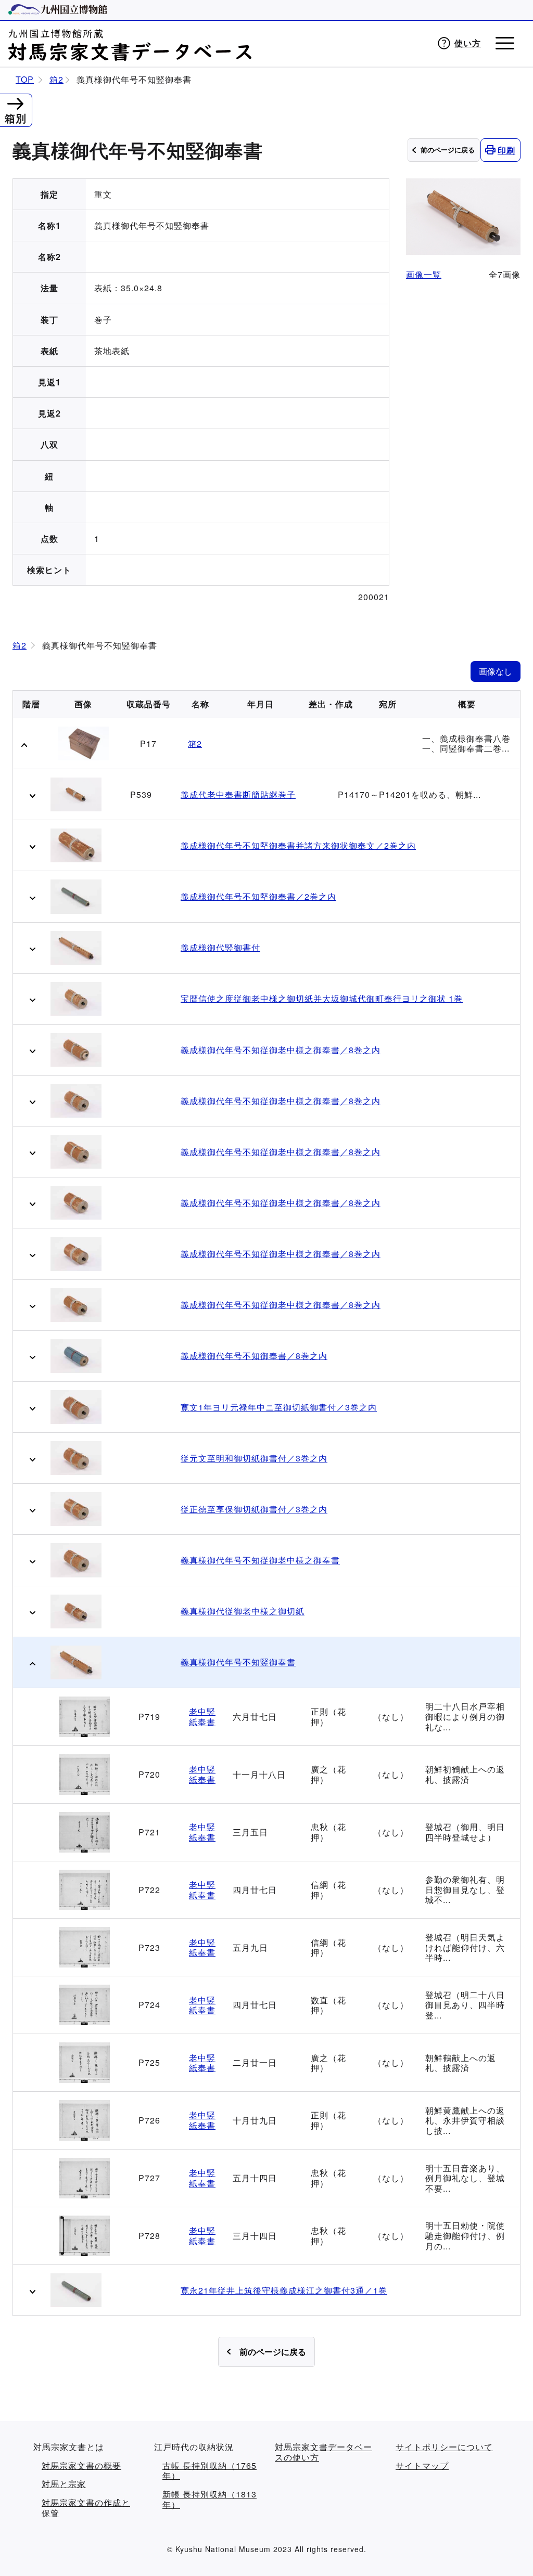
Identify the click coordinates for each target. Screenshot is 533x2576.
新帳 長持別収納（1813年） (210, 2499)
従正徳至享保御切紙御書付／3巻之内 (254, 1509)
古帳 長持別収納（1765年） (210, 2471)
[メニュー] (505, 43)
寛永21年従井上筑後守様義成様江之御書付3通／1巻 (284, 2290)
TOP (25, 80)
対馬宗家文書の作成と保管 (86, 2508)
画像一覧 (424, 274)
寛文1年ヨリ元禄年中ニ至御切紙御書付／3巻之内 (279, 1407)
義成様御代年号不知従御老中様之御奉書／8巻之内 (281, 1050)
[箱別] (15, 102)
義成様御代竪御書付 (220, 948)
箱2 (56, 80)
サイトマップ (422, 2466)
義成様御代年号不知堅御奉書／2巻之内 (258, 897)
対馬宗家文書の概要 (81, 2466)
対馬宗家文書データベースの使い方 (323, 2452)
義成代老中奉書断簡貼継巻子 (238, 795)
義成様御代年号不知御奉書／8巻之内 (254, 1356)
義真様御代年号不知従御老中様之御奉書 (260, 1560)
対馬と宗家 (64, 2484)
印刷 (506, 150)
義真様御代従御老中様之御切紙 (243, 1611)
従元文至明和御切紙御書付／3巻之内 (254, 1458)
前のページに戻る (448, 150)
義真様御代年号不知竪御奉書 (238, 1662)
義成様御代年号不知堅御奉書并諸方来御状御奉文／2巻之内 (298, 846)
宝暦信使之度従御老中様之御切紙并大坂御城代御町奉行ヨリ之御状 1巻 (322, 999)
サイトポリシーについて (444, 2447)
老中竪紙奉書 (202, 1717)
